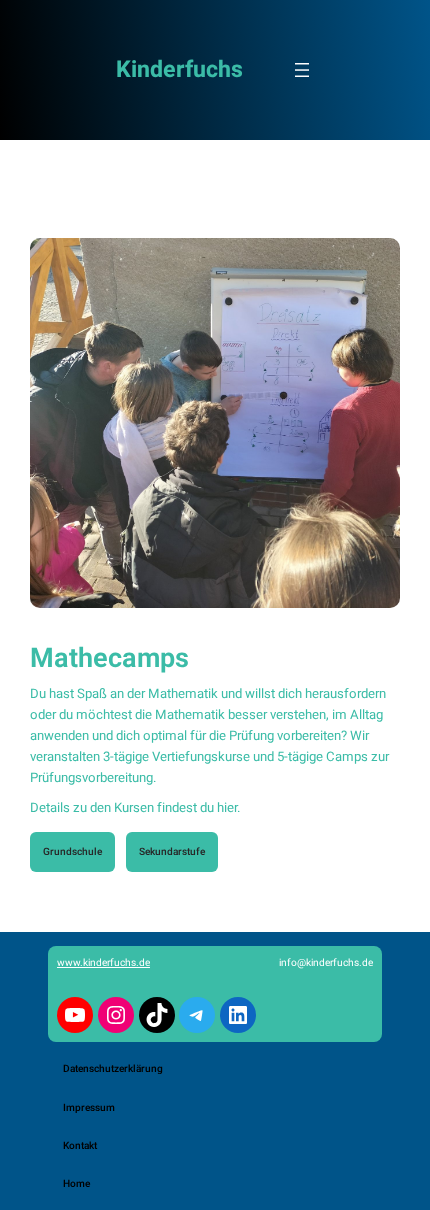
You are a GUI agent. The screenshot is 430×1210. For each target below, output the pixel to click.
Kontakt (80, 1145)
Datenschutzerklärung (113, 1068)
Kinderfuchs (179, 70)
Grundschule (72, 851)
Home (76, 1183)
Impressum (89, 1107)
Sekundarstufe (172, 851)
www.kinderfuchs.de (103, 962)
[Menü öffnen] (302, 70)
